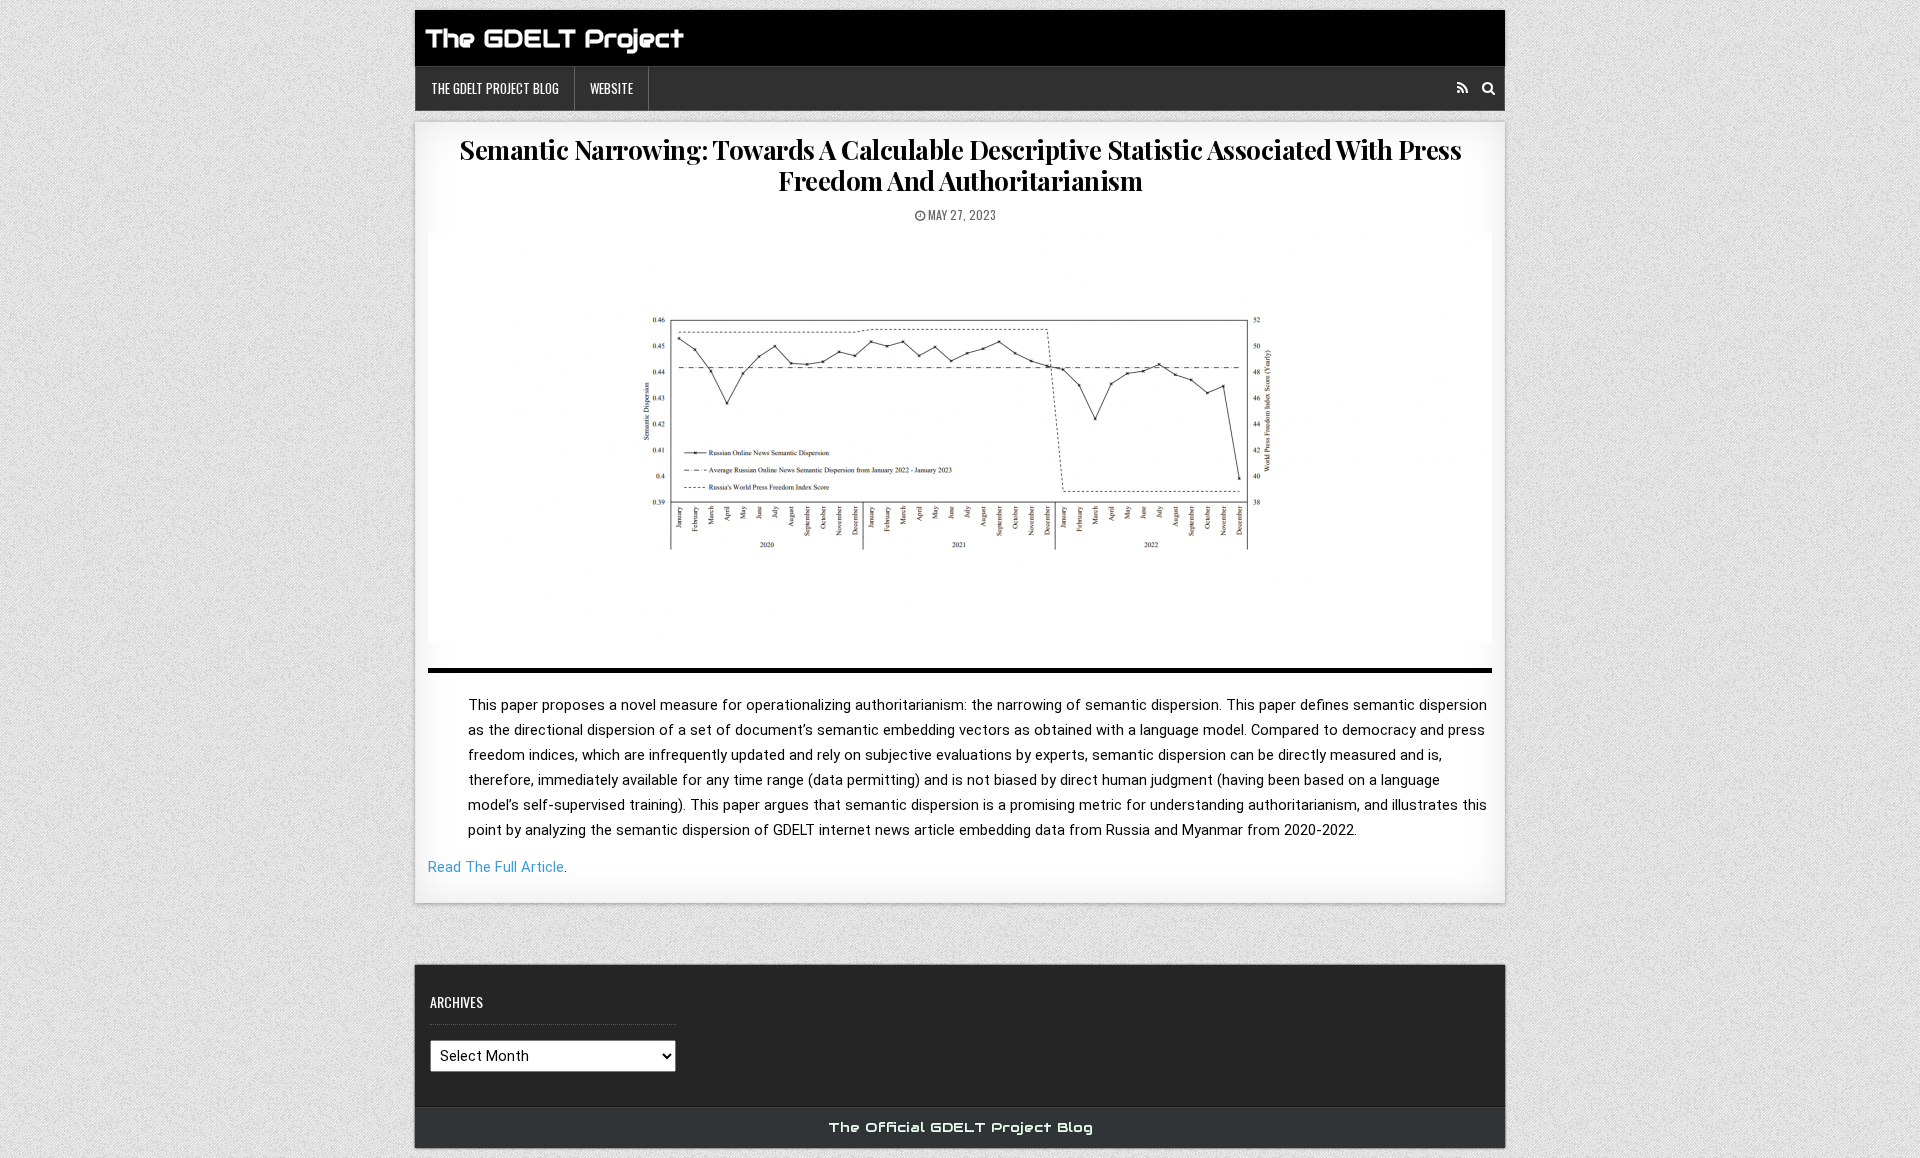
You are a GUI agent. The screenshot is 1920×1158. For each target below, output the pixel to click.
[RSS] (1462, 88)
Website (611, 88)
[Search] (1488, 88)
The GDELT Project (554, 38)
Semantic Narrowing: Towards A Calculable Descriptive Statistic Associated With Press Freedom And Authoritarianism (960, 165)
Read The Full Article (496, 867)
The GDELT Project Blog (495, 88)
